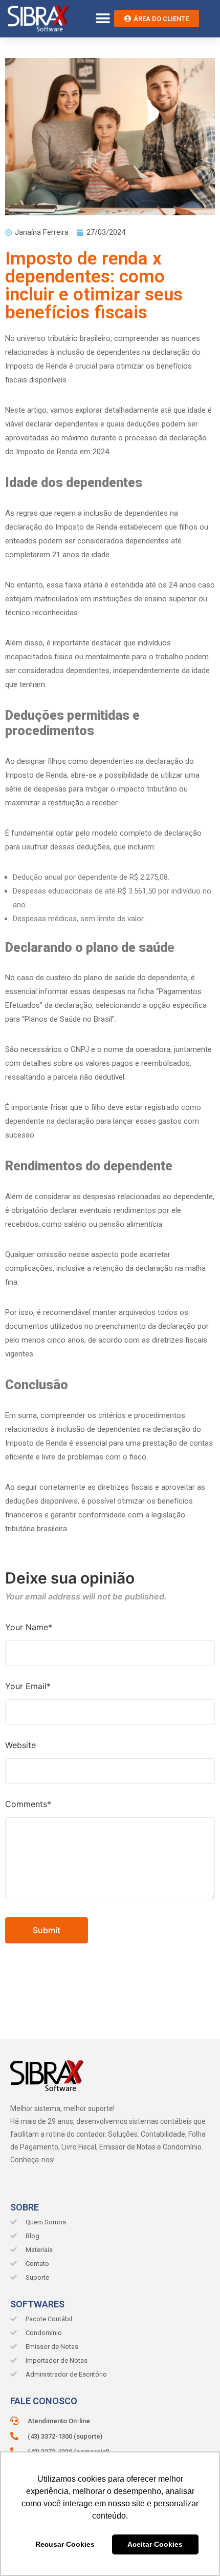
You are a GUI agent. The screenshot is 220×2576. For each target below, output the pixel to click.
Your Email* (28, 1686)
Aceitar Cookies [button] (155, 2544)
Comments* (28, 1804)
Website (20, 1745)
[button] (103, 19)
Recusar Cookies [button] (65, 2544)
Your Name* (29, 1627)
